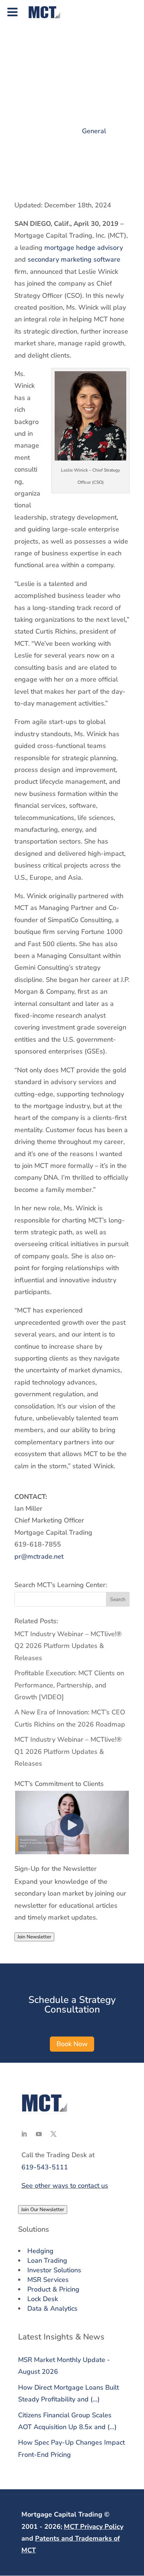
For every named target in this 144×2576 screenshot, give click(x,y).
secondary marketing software (74, 259)
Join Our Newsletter (43, 2210)
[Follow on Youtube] (39, 2134)
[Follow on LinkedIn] (24, 2134)
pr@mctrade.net (39, 1556)
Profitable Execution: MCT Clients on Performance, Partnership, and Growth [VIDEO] (69, 1685)
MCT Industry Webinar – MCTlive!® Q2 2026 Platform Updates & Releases (68, 1646)
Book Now (72, 2044)
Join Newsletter (34, 1937)
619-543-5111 (45, 2167)
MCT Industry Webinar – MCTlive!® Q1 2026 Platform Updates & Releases (68, 1751)
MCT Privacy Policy (94, 2527)
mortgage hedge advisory (84, 248)
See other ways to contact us (65, 2186)
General (94, 131)
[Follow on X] (54, 2134)
